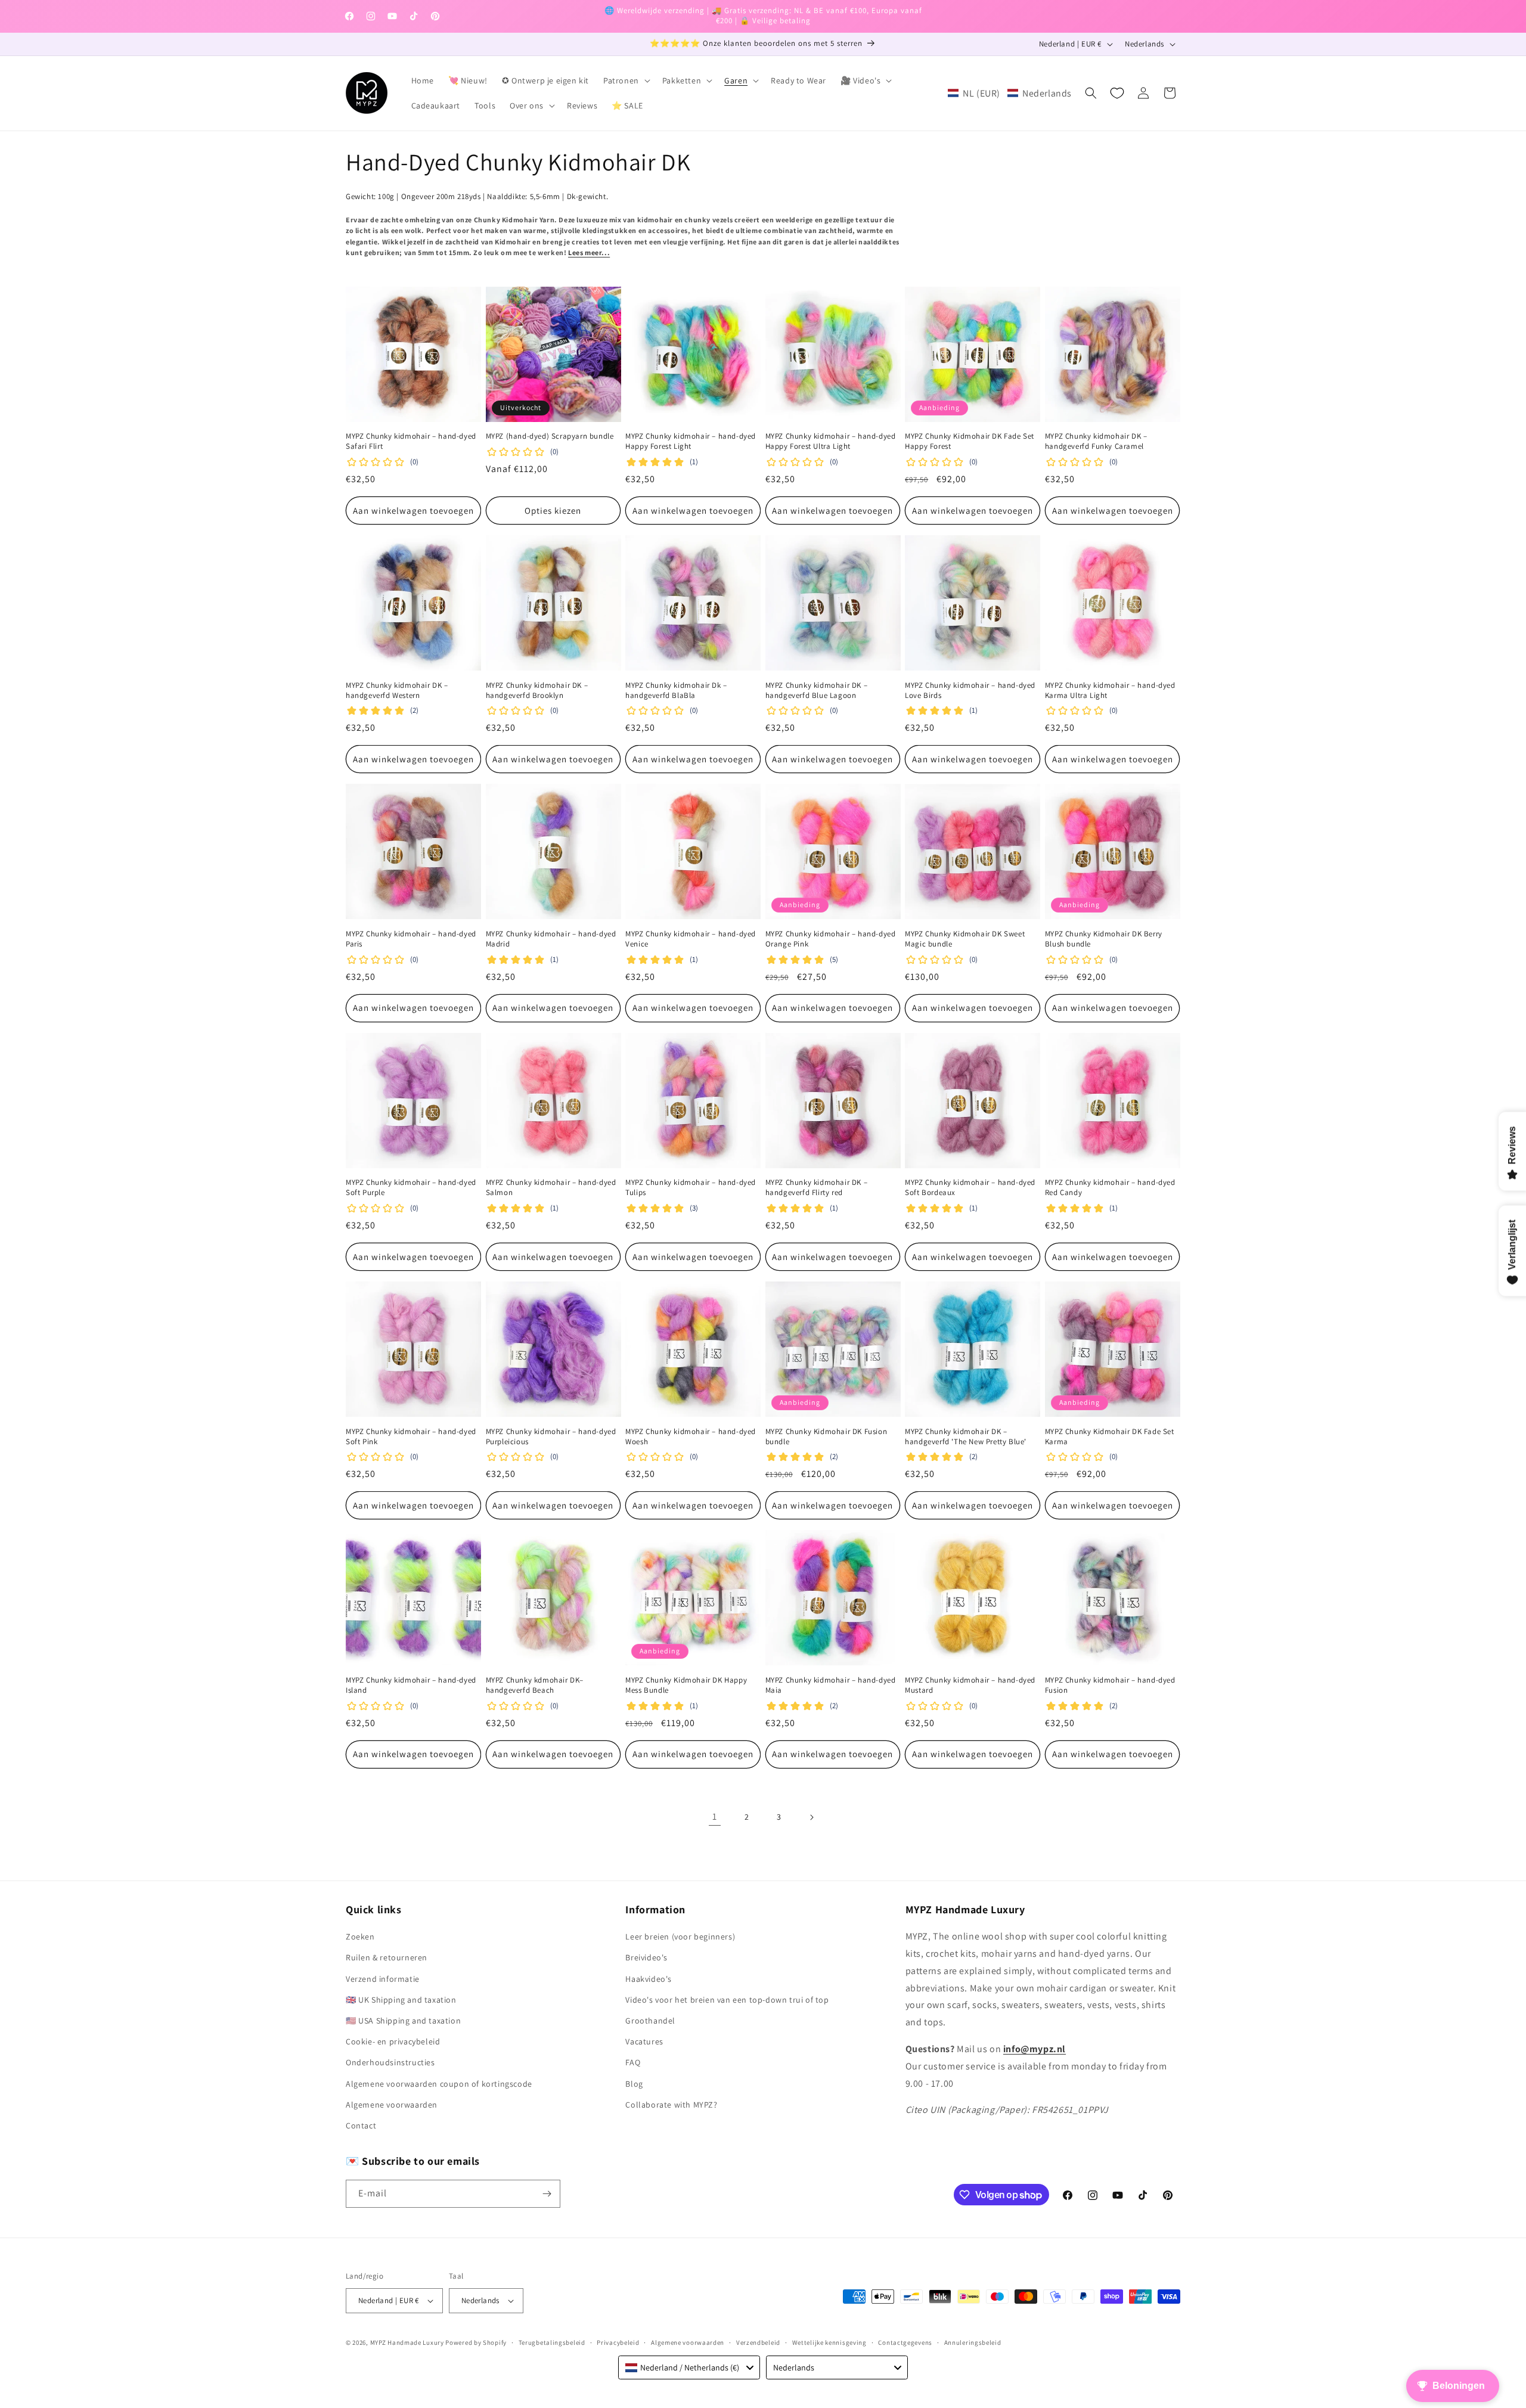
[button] (626, 80)
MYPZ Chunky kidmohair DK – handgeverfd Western (397, 691)
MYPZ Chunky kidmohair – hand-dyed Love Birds (970, 691)
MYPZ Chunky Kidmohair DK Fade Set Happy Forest (970, 441)
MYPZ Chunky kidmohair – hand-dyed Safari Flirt (411, 441)
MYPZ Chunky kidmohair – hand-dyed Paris (411, 939)
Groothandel (650, 2021)
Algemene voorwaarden (392, 2105)
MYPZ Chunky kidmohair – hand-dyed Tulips (691, 1188)
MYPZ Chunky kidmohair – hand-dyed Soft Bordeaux (970, 1188)
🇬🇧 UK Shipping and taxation (401, 2000)
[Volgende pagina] (811, 1817)
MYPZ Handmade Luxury (407, 2342)
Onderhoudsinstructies (390, 2062)
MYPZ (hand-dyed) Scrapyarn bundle (550, 436)
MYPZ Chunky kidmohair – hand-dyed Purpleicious (551, 1437)
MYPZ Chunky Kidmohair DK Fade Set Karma (1110, 1437)
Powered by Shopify (476, 2342)
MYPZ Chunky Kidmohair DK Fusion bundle (826, 1437)
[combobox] (689, 2367)
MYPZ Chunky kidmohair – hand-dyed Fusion (1110, 1685)
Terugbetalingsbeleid (552, 2342)
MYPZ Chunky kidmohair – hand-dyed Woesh (691, 1437)
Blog (634, 2084)
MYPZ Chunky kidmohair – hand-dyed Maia (831, 1685)
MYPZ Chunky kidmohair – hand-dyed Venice (691, 939)
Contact (361, 2125)
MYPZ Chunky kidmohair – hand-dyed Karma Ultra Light (1110, 691)
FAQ (633, 2062)
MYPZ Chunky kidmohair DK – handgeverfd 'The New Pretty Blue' (966, 1437)
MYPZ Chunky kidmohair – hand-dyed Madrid (551, 939)
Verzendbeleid (758, 2342)
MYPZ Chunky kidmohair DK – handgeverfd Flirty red (817, 1188)
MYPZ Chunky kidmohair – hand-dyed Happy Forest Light (691, 441)
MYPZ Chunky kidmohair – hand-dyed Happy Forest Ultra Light (831, 441)
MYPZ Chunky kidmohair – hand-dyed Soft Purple (411, 1188)
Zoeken (360, 1937)
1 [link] (715, 1816)
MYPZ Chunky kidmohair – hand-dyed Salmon (551, 1188)
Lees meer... (589, 252)
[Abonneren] (547, 2194)
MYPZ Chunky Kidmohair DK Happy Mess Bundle (686, 1685)
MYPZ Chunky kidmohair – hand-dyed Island (411, 1685)
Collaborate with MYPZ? (671, 2105)
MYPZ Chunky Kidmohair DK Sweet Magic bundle (965, 939)
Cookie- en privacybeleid (393, 2041)
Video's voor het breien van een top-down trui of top (727, 2000)
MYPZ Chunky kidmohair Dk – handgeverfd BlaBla (676, 691)
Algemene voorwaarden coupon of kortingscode (439, 2084)
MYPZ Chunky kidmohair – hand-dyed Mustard (970, 1685)
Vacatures (644, 2041)
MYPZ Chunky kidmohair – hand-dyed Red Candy (1110, 1188)
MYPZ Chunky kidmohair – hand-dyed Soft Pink (411, 1437)
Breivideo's (646, 1957)
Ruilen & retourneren (387, 1957)
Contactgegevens (905, 2342)
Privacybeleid (618, 2342)
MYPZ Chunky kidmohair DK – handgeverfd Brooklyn (537, 691)
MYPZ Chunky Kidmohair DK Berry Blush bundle (1104, 939)
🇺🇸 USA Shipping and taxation (403, 2021)
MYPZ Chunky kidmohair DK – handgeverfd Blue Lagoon (817, 691)
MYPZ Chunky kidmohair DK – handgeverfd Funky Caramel (1096, 441)
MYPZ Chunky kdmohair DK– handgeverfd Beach (535, 1685)
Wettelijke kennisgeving (829, 2342)
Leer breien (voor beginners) (680, 1937)
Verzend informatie (383, 1979)
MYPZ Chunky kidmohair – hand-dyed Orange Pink (831, 939)
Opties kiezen (553, 511)
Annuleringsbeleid (973, 2342)
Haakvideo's (649, 1979)
